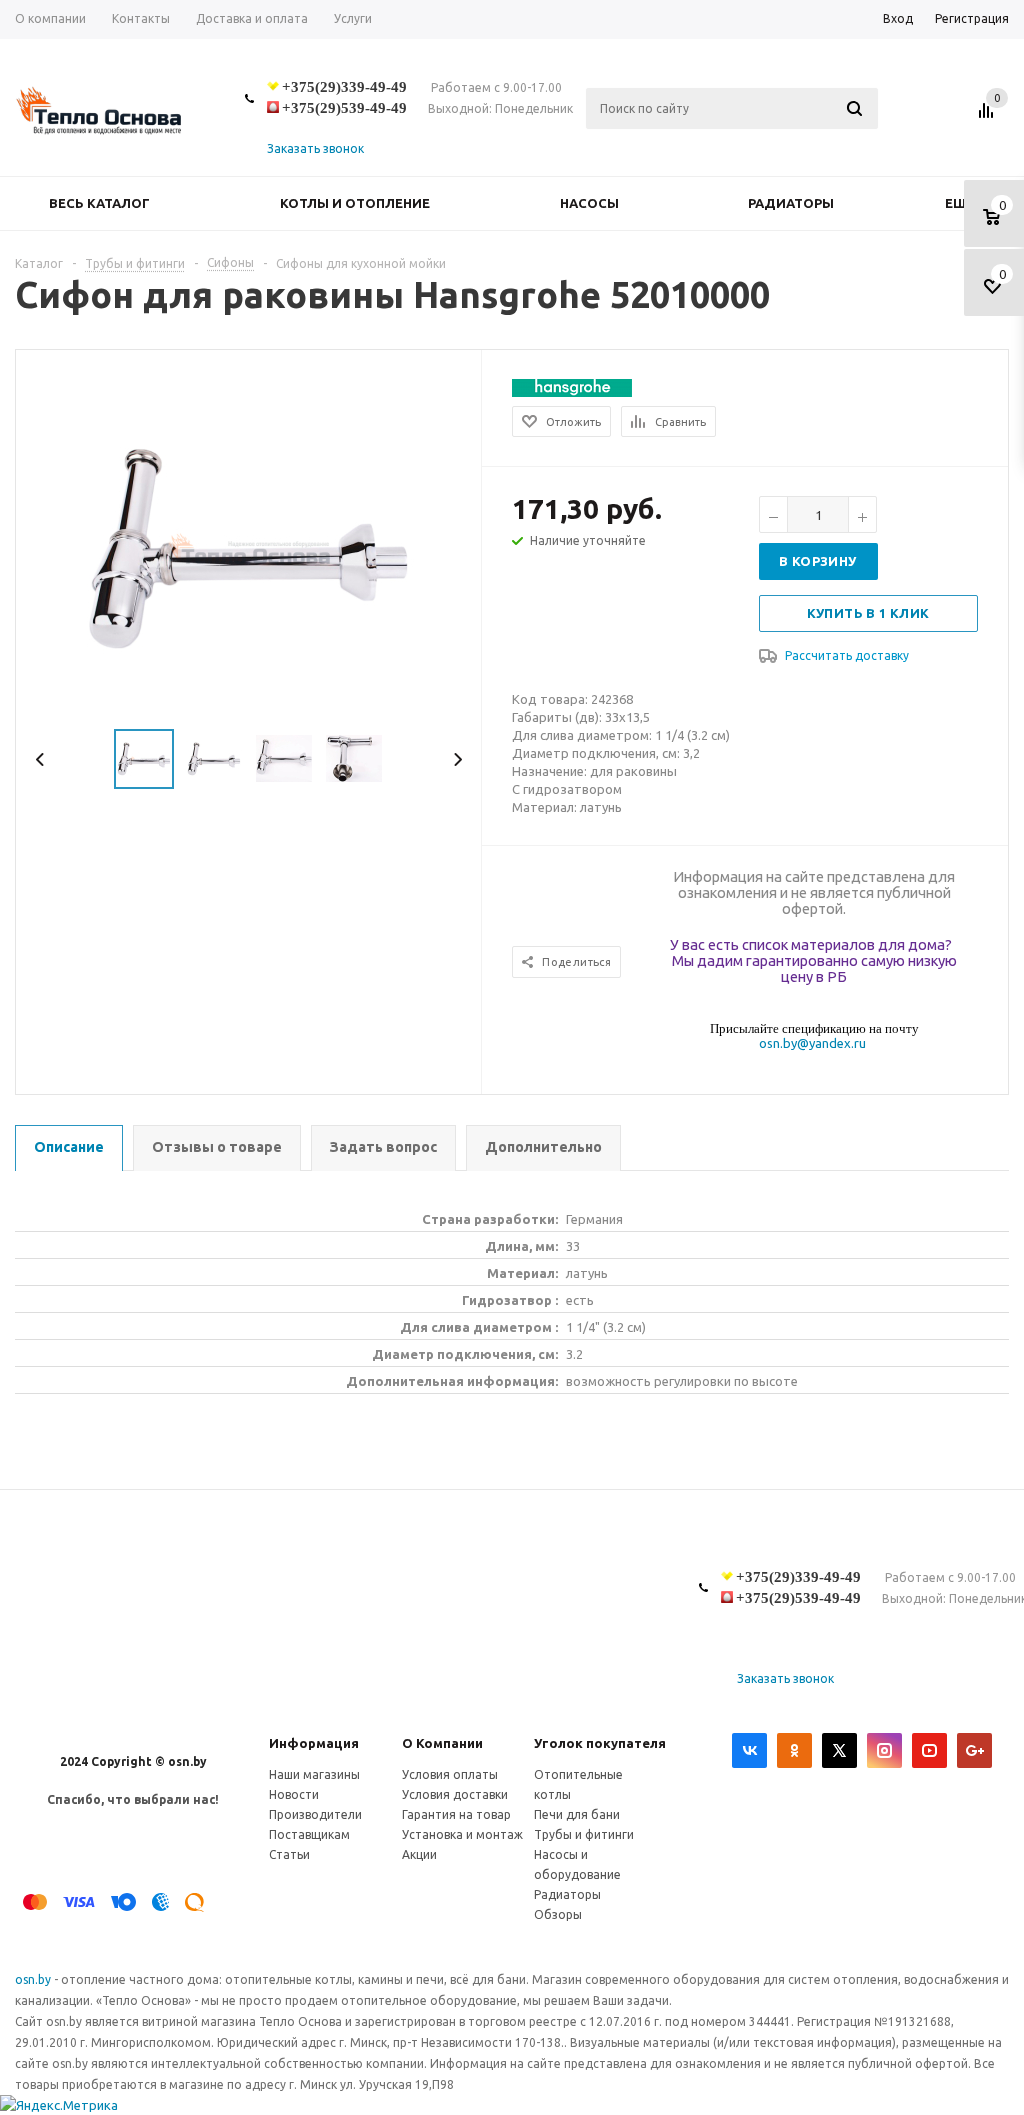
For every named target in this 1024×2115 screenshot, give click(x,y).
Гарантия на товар (456, 1814)
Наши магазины (314, 1774)
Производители (315, 1814)
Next (457, 759)
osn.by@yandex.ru (812, 1043)
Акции (419, 1854)
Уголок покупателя (600, 1743)
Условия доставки (455, 1794)
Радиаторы (791, 203)
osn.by (34, 1979)
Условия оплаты (450, 1774)
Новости (294, 1794)
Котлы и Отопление (355, 203)
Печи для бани (577, 1814)
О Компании (442, 1743)
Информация (314, 1743)
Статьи (289, 1854)
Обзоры (558, 1914)
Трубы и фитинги (584, 1834)
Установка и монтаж (462, 1834)
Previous (40, 759)
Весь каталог (99, 203)
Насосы (589, 203)
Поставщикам (309, 1834)
